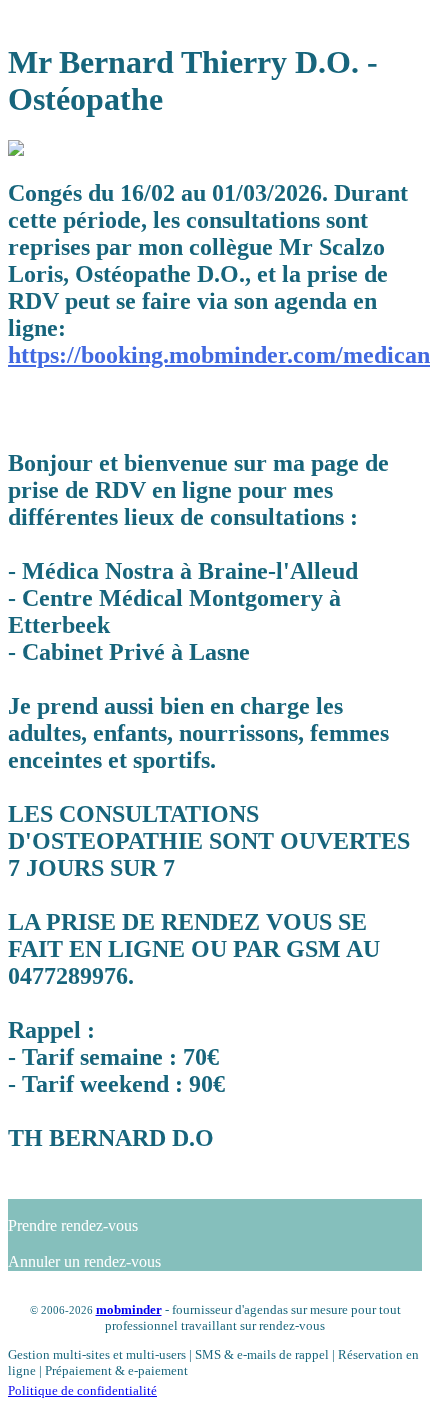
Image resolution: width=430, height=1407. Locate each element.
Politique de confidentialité (82, 1390)
